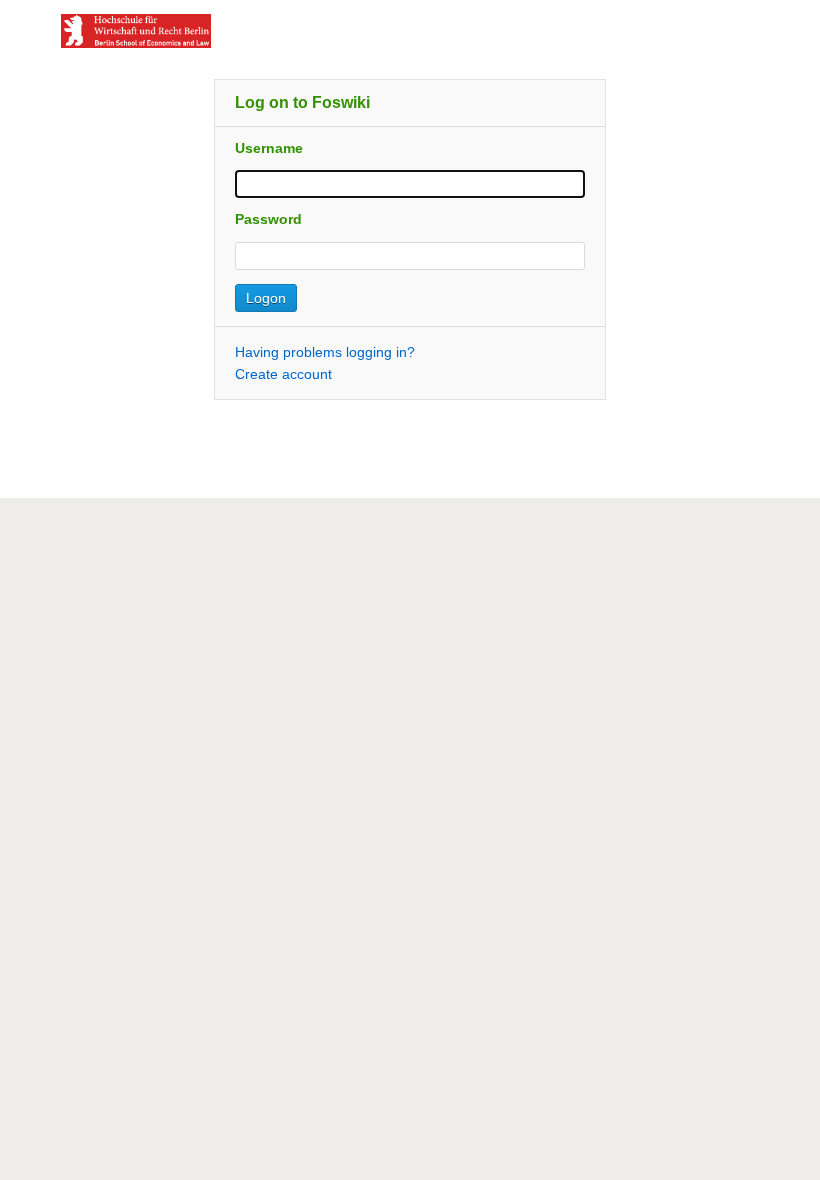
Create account (283, 374)
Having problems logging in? (325, 352)
